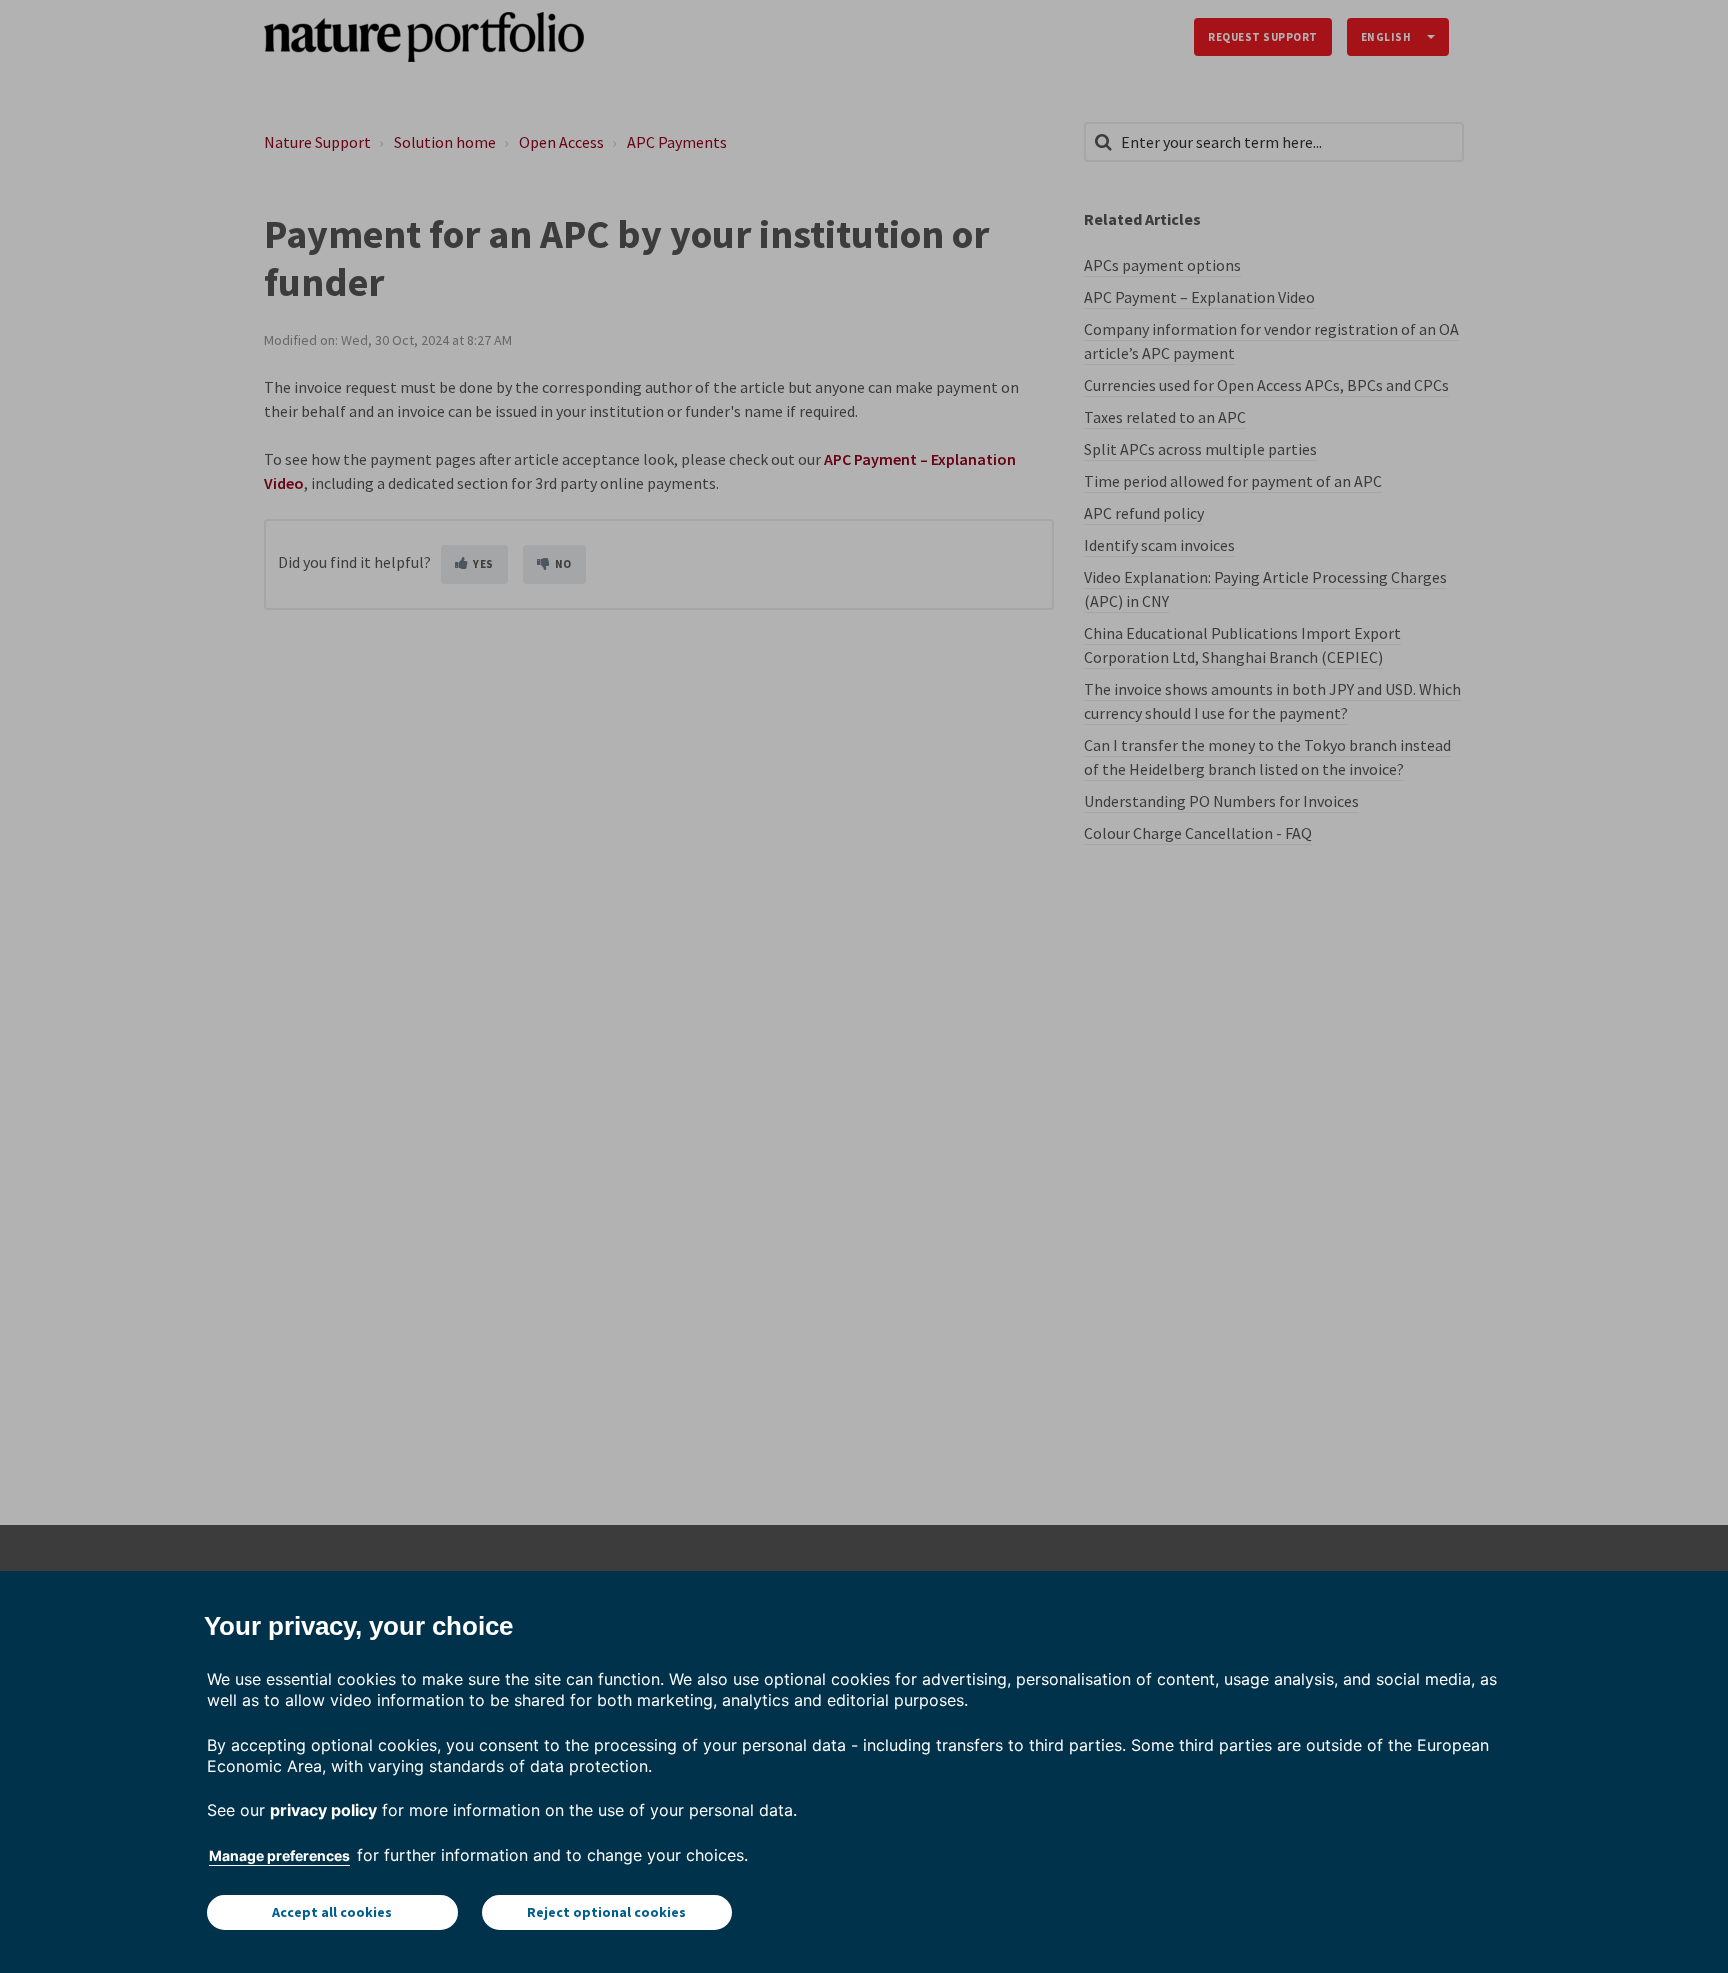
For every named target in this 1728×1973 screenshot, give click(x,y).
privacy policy (323, 1810)
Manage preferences (279, 1855)
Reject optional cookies (606, 1912)
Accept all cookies (332, 1912)
